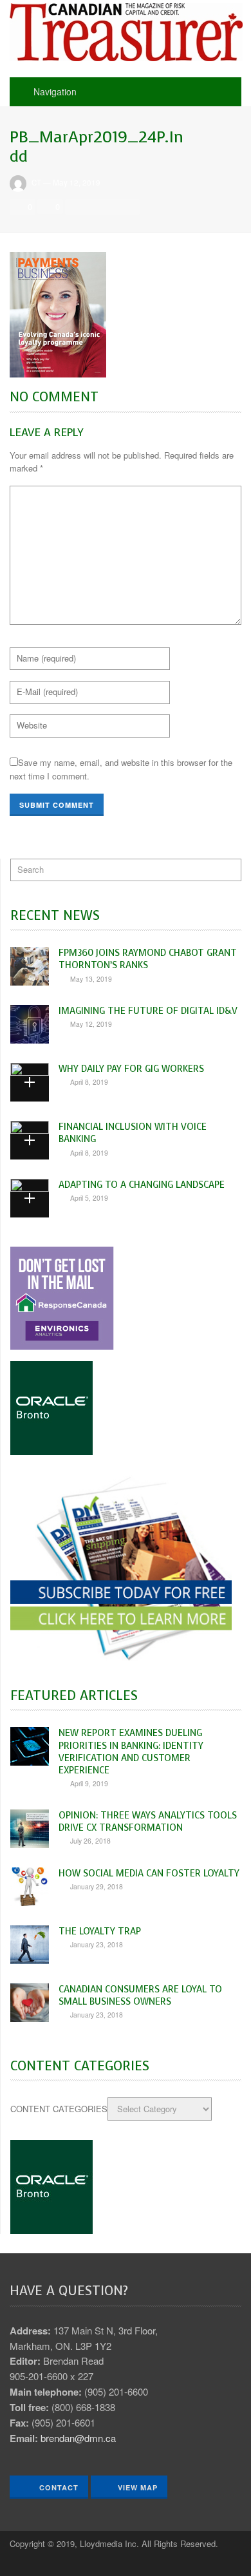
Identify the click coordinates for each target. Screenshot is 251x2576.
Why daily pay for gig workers (131, 1069)
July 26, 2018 (90, 1841)
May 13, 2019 (91, 979)
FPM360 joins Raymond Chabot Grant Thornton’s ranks (148, 959)
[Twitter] (42, 2563)
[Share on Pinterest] (129, 207)
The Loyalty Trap (100, 1931)
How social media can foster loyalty (149, 1873)
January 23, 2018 (97, 1944)
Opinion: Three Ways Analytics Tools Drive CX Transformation (148, 1821)
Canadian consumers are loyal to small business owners (140, 1995)
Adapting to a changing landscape (142, 1185)
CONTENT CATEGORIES (59, 2109)
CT (36, 182)
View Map (138, 2487)
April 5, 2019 (89, 1198)
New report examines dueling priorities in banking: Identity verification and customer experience (131, 1751)
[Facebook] (19, 2563)
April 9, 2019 (89, 1783)
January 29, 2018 (97, 1886)
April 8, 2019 (89, 1082)
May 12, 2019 (77, 182)
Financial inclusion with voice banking (133, 1133)
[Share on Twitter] (93, 207)
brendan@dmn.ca (78, 2438)
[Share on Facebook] (76, 207)
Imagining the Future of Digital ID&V (148, 1011)
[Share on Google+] (111, 207)
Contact (58, 2487)
